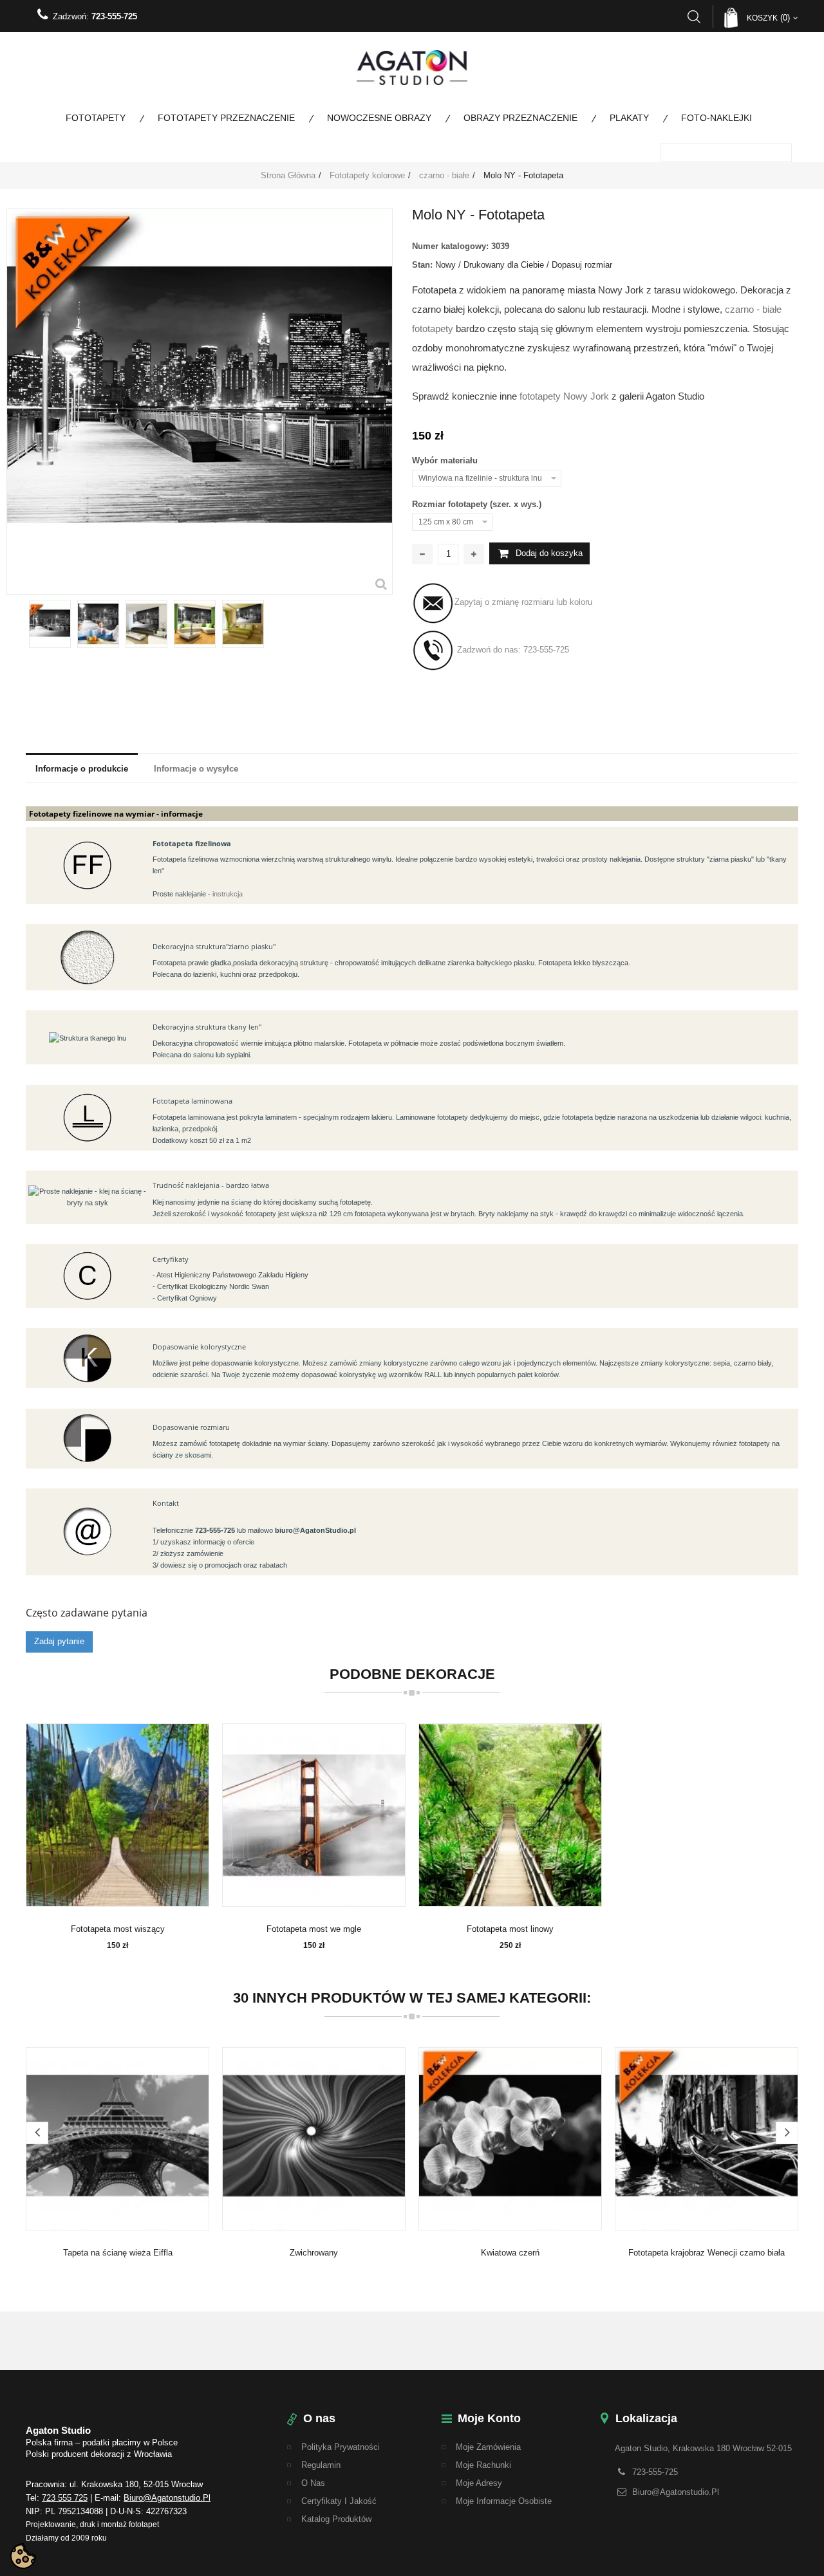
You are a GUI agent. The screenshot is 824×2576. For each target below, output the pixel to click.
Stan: (422, 265)
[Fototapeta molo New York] (50, 624)
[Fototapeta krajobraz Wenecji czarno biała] (707, 2138)
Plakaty (629, 118)
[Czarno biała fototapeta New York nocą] (98, 624)
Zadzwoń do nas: (512, 650)
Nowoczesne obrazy (379, 118)
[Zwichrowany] (314, 2138)
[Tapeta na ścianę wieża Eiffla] (117, 2138)
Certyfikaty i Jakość (339, 2501)
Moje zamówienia (488, 2447)
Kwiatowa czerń (510, 2253)
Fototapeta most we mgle (314, 1929)
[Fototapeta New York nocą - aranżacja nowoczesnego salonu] (146, 624)
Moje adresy (479, 2483)
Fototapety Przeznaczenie (226, 118)
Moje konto (489, 2418)
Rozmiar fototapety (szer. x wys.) (478, 504)
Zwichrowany (314, 2253)
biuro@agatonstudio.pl (167, 2498)
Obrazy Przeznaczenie (520, 118)
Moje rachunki (483, 2465)
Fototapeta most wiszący (118, 1929)
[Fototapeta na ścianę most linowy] (510, 1815)
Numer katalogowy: (450, 246)
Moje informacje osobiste (504, 2501)
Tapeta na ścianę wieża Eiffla (118, 2253)
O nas (313, 2483)
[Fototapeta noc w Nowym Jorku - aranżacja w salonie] (195, 624)
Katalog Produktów (336, 2519)
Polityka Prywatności (341, 2447)
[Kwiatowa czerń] (510, 2138)
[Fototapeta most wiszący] (117, 1815)
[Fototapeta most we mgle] (314, 1815)
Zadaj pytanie (59, 1641)
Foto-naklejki (716, 118)
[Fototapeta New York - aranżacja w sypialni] (243, 624)
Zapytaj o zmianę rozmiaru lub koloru (523, 602)
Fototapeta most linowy (510, 1929)
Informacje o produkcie (82, 769)
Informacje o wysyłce (196, 769)
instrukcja (228, 894)
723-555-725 (114, 16)
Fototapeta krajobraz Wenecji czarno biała (707, 2253)
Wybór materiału (446, 460)
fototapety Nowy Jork (564, 396)
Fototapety (96, 118)
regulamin (321, 2465)
